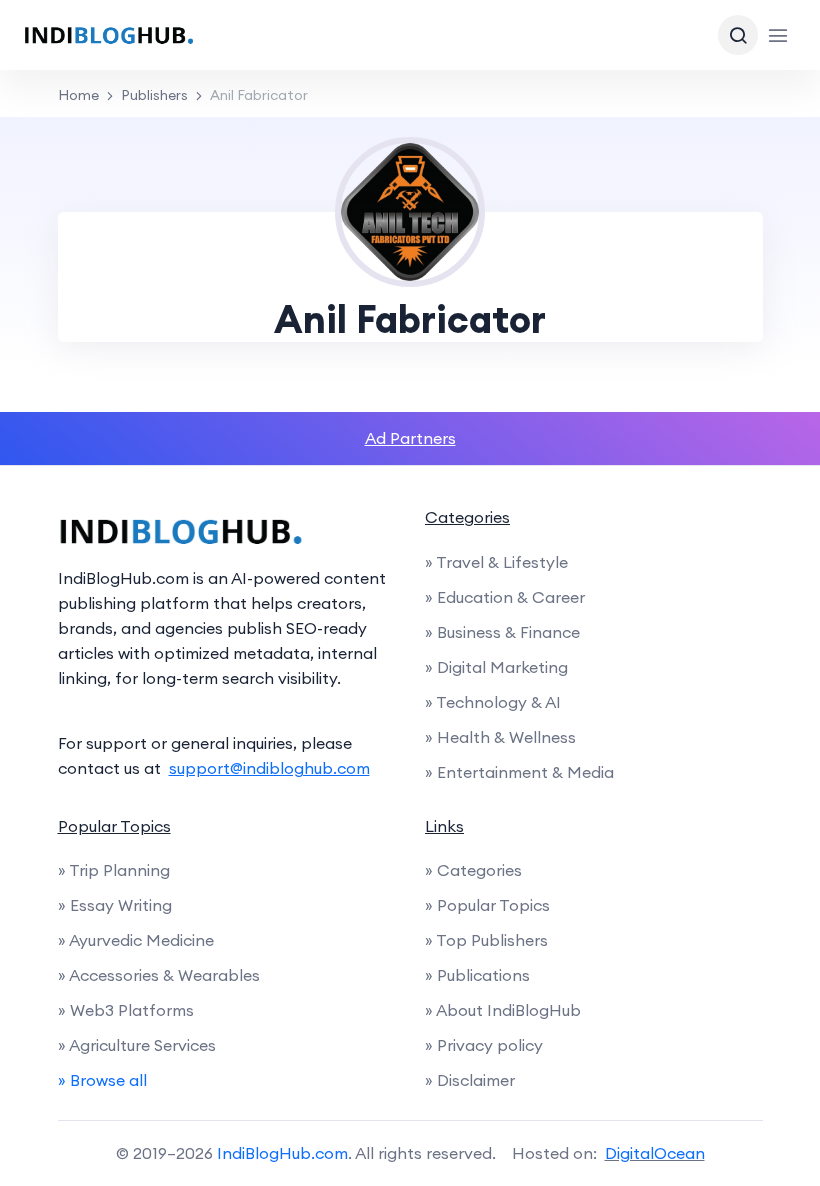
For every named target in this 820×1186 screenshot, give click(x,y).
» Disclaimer (470, 1080)
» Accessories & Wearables (159, 975)
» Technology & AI (493, 702)
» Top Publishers (486, 940)
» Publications (477, 975)
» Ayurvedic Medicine (136, 940)
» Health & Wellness (500, 737)
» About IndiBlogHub (503, 1010)
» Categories (473, 870)
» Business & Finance (502, 632)
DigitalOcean (655, 1153)
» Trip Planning (114, 870)
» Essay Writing (115, 905)
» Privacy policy (484, 1045)
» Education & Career (505, 597)
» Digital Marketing (496, 667)
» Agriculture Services (137, 1045)
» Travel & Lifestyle (496, 562)
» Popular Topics (487, 905)
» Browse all (102, 1080)
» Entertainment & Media (519, 772)
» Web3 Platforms (126, 1010)
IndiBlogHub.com (282, 1153)
